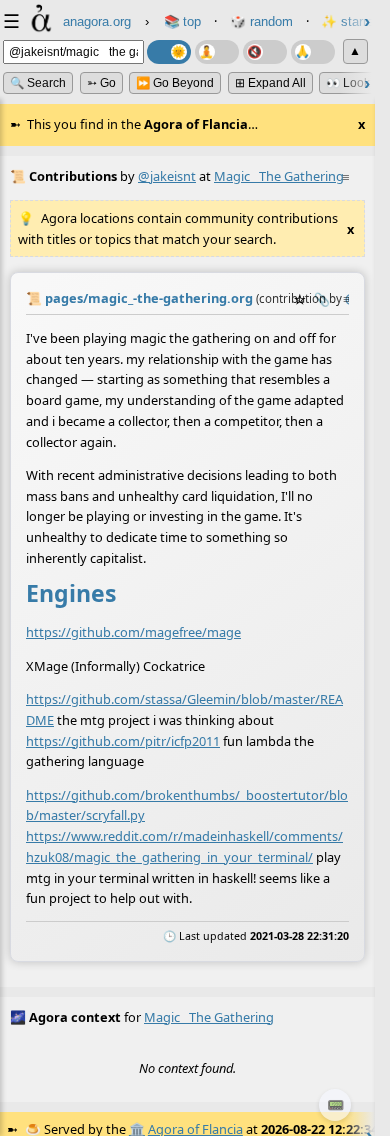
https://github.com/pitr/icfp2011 (123, 740)
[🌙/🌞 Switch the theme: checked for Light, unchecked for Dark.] (169, 52)
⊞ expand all (270, 83)
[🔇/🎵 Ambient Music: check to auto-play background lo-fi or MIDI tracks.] (265, 52)
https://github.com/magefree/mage (133, 632)
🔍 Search (38, 83)
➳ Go (101, 83)
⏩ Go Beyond (175, 83)
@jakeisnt (167, 176)
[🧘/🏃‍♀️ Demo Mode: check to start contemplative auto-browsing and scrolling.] (217, 52)
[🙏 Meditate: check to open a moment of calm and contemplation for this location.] (313, 52)
